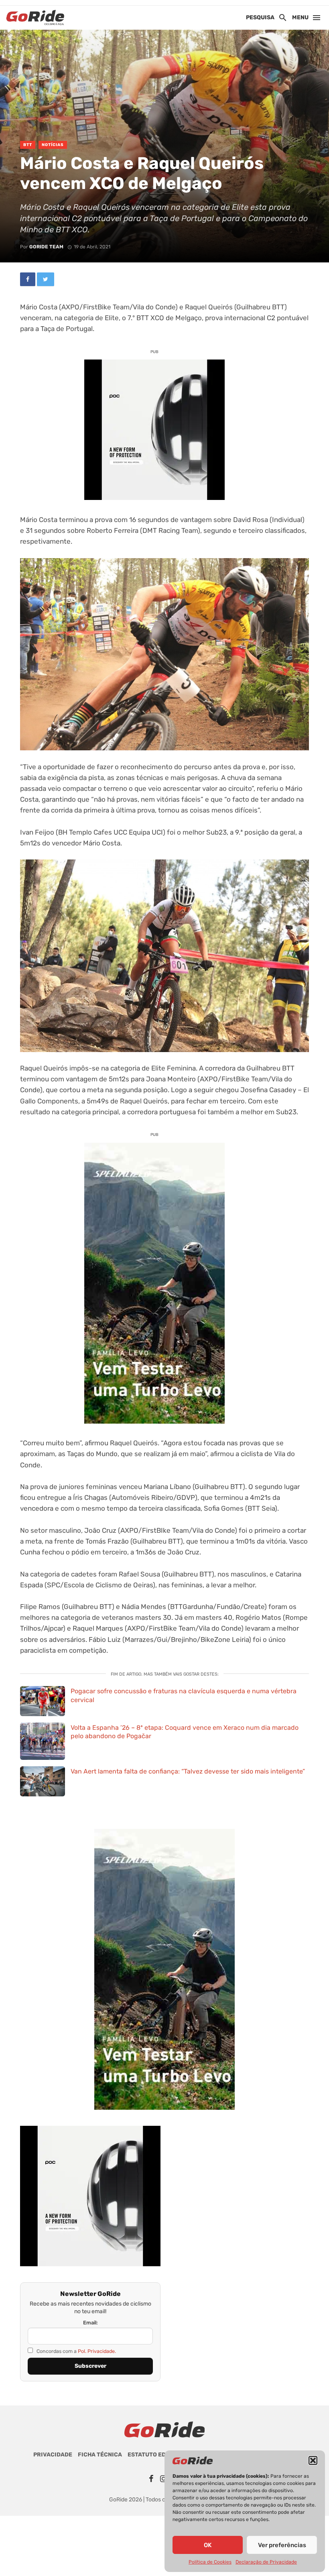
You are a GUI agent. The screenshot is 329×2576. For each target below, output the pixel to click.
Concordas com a (76, 2351)
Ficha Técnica (100, 2455)
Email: (90, 2323)
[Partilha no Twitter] (46, 279)
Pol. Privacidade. (97, 2351)
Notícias (53, 145)
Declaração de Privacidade (266, 2562)
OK (208, 2545)
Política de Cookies (210, 2562)
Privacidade (53, 2455)
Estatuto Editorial (158, 2455)
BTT (28, 145)
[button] (313, 2460)
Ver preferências (282, 2545)
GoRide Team (46, 247)
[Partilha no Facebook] (28, 279)
